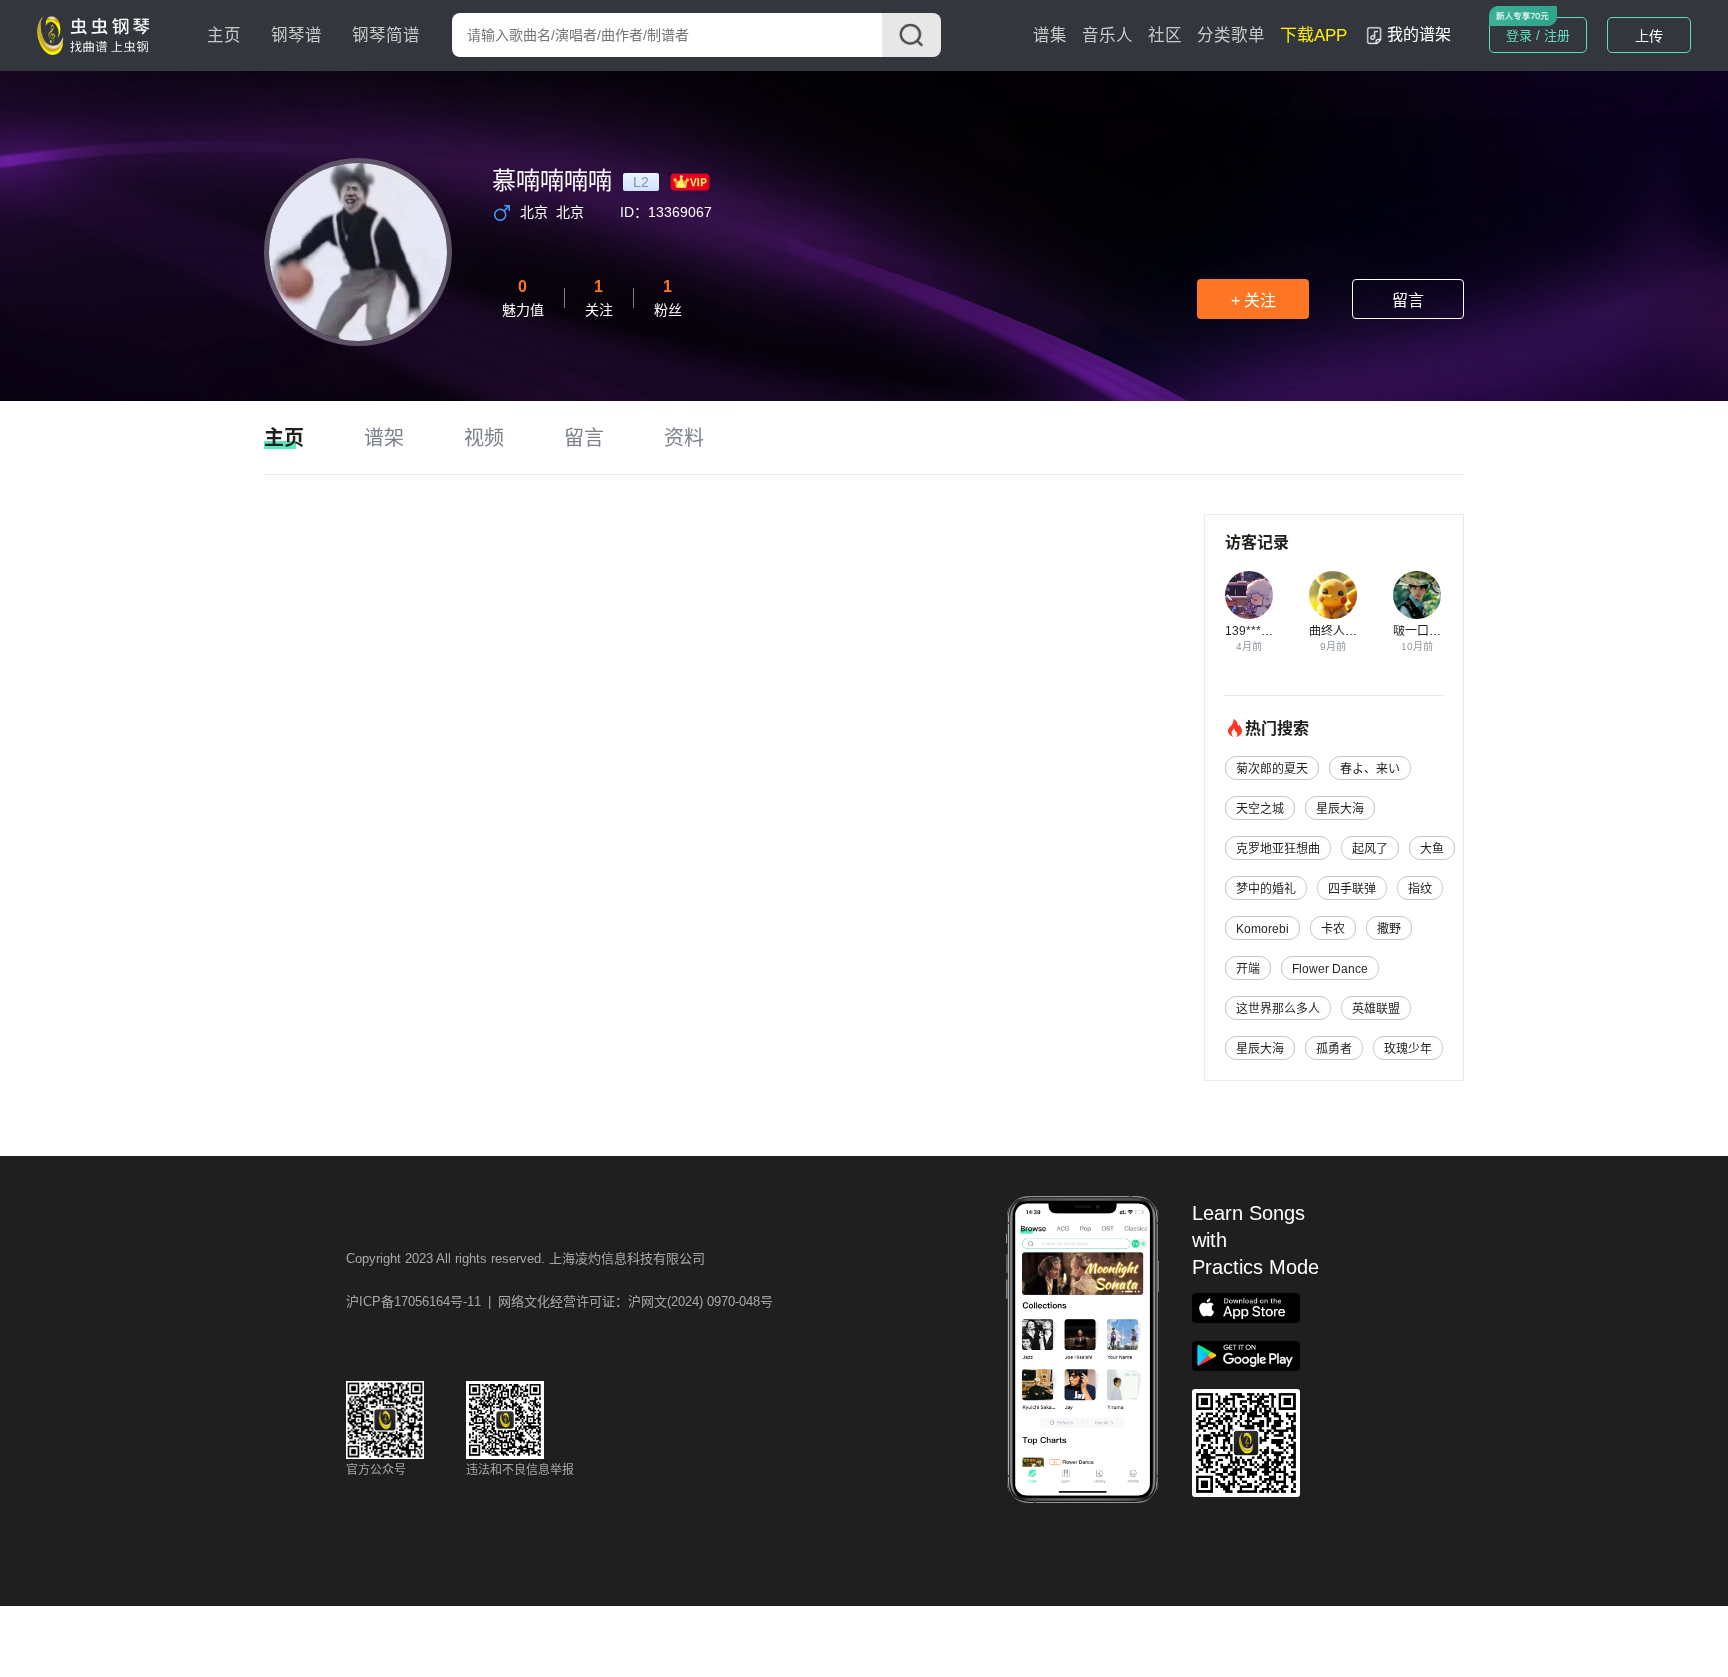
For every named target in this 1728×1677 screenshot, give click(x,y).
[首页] (98, 34)
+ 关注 (1253, 300)
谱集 (1050, 35)
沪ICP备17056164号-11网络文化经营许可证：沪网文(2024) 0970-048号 (559, 1301)
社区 (1165, 35)
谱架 (384, 438)
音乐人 (1107, 35)
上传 (1649, 36)
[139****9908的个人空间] (1249, 595)
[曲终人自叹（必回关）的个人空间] (1333, 595)
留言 (1408, 300)
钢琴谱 (296, 35)
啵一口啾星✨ (1430, 631)
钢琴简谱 (386, 35)
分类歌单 (1231, 35)
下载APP (1313, 35)
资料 (684, 438)
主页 (224, 35)
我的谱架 (1419, 34)
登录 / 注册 (1538, 35)
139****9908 (1259, 631)
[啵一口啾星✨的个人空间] (1417, 595)
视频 (484, 438)
